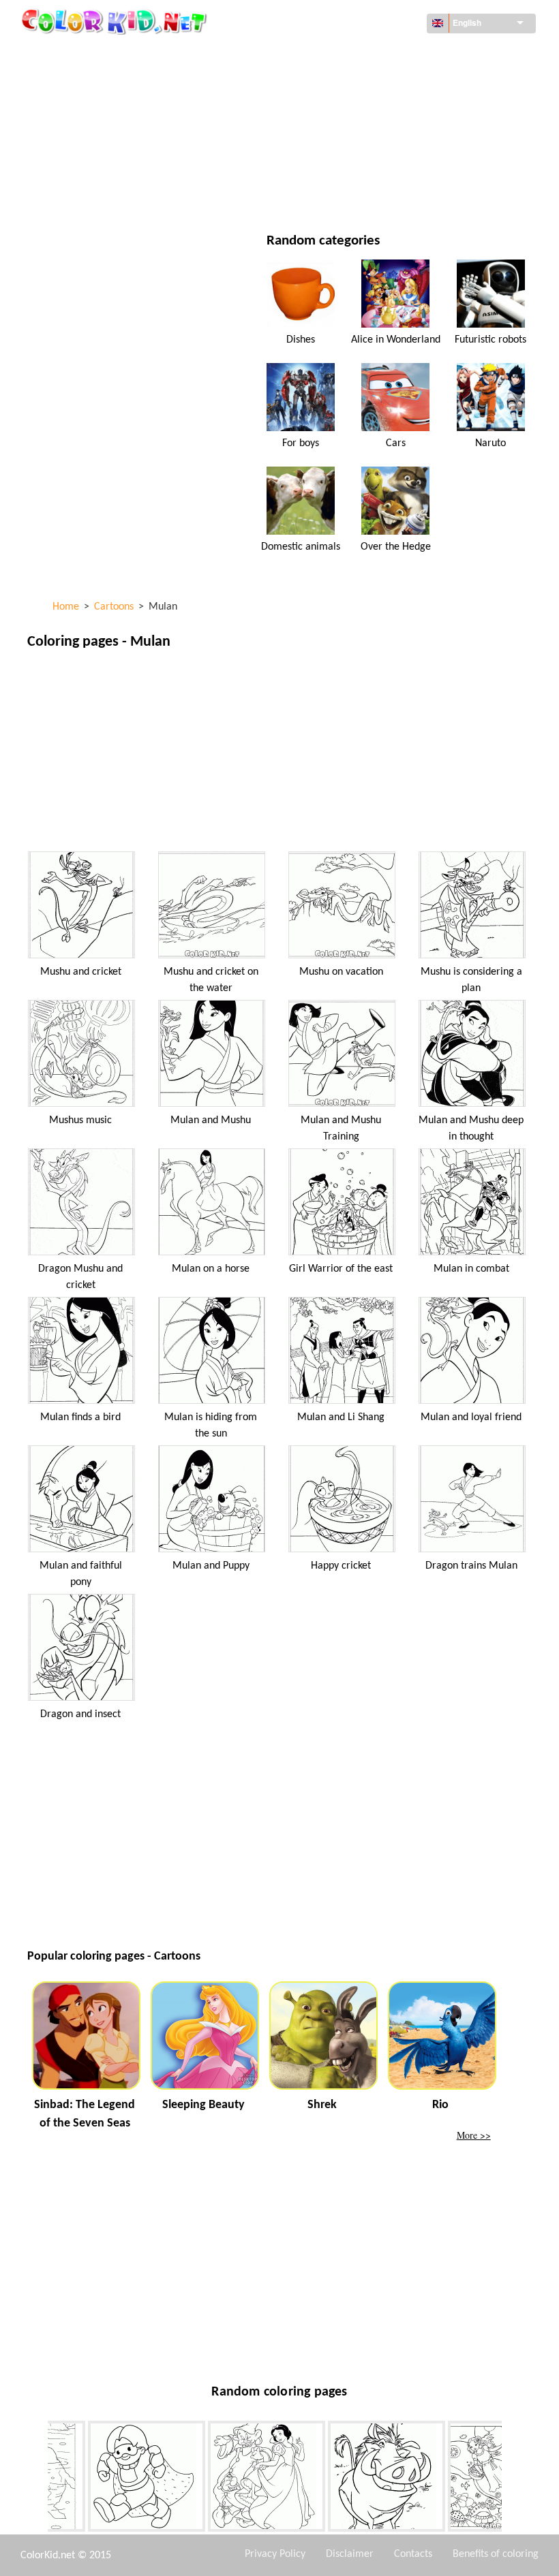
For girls (344, 110)
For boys (343, 138)
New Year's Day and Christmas (392, 166)
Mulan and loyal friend (471, 1417)
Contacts (413, 2554)
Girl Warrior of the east (341, 1269)
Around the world (367, 54)
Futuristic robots (490, 340)
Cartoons (80, 110)
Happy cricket (341, 1566)
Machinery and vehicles (112, 54)
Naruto (490, 443)
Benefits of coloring (496, 2554)
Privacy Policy (275, 2554)
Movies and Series (99, 194)
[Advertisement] (279, 754)
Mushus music (80, 1120)
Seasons (77, 138)
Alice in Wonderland (396, 340)
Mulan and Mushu (211, 1120)
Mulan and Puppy (211, 1566)
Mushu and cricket (81, 972)
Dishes (301, 340)
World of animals (365, 82)
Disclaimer (350, 2554)
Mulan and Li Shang (341, 1417)
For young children (103, 166)
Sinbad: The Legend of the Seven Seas (85, 2114)
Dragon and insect (80, 1714)
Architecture (89, 82)
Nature (340, 194)
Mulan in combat (471, 1269)
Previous (37, 2479)
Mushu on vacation (341, 972)
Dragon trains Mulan (471, 1566)
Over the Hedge (396, 547)
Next (512, 2479)
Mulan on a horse (211, 1269)
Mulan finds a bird (80, 1417)
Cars (396, 443)
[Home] (116, 21)
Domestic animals (301, 547)
